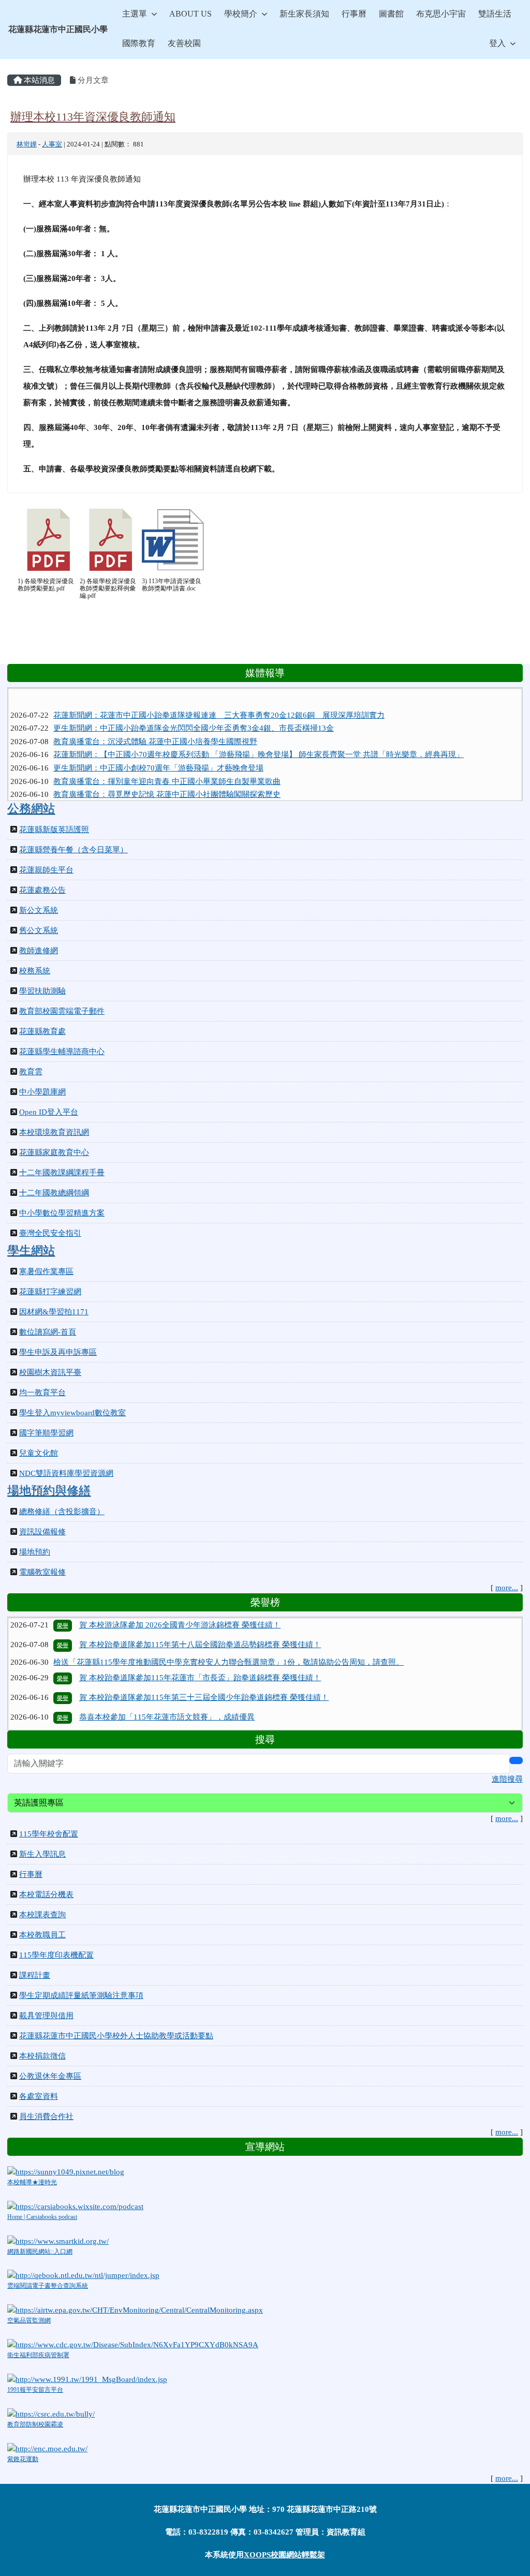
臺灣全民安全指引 (50, 1233)
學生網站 (31, 1250)
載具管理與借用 (46, 2016)
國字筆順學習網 (46, 1433)
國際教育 (139, 43)
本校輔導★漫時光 (32, 2182)
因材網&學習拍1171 (54, 1312)
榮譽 (63, 1618)
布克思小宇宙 (441, 14)
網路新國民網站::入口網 (40, 2252)
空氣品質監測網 (29, 2320)
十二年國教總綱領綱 (54, 1193)
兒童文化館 (39, 1453)
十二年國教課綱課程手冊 (62, 1173)
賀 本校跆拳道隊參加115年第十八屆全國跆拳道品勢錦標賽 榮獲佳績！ (200, 1617)
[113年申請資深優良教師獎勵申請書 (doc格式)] (173, 540)
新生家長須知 (304, 14)
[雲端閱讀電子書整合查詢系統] (83, 2275)
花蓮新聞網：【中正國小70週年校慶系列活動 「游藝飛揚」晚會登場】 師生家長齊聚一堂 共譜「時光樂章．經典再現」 (259, 736)
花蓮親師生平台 (46, 870)
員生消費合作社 (46, 2116)
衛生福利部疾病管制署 (38, 2355)
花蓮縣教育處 (42, 1031)
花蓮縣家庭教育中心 (54, 1152)
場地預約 (35, 1552)
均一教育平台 (42, 1393)
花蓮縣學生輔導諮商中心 (62, 1052)
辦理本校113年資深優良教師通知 (93, 117)
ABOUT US (190, 14)
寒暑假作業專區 (46, 1271)
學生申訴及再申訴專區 (58, 1352)
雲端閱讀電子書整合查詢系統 (48, 2286)
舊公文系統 (39, 930)
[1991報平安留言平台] (87, 2378)
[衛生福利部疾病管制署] (133, 2344)
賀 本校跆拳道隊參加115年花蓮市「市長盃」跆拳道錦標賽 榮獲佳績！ (200, 1650)
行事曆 (354, 14)
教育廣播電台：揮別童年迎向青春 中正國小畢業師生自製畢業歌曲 (167, 763)
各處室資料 (39, 2096)
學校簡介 (241, 14)
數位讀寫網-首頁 (48, 1332)
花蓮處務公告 (42, 890)
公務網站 (31, 808)
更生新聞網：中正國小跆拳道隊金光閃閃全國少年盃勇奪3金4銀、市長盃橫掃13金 (194, 710)
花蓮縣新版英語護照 (54, 830)
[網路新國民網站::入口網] (58, 2240)
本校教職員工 (42, 1935)
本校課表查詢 (42, 1915)
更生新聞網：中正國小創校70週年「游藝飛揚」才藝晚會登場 (158, 749)
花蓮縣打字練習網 (50, 1292)
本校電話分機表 (46, 1894)
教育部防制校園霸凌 (35, 2424)
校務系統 (35, 971)
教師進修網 (39, 951)
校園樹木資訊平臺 (50, 1372)
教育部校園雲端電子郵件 (62, 1011)
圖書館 (391, 14)
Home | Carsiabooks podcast (42, 2217)
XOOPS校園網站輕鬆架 (284, 2555)
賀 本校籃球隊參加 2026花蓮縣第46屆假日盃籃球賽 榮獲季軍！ (188, 1709)
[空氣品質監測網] (135, 2309)
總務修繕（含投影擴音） (62, 1512)
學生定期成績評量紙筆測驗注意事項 (81, 1995)
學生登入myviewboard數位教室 (72, 1413)
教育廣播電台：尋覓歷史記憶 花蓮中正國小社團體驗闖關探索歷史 (167, 776)
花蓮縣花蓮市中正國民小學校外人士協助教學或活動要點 (116, 2036)
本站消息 (38, 80)
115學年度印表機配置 (56, 1955)
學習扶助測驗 (42, 991)
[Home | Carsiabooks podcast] (75, 2205)
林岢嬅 (27, 144)
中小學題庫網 (42, 1092)
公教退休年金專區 (50, 2076)
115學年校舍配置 (49, 1834)
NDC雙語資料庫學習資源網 (66, 1473)
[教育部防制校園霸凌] (51, 2413)
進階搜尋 (507, 1779)
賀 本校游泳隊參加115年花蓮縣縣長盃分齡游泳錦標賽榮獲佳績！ (191, 1729)
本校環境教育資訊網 (54, 1132)
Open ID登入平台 (49, 1112)
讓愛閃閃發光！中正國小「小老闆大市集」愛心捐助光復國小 (158, 789)
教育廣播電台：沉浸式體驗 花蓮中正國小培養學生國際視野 (155, 723)
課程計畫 (35, 1975)
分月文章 (92, 80)
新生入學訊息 (42, 1854)
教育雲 (31, 1072)
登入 (497, 43)
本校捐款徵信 (42, 2056)
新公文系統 (39, 910)
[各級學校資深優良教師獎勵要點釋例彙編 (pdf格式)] (111, 540)
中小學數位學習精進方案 (62, 1213)
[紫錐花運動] (47, 2448)
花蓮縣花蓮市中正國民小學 (58, 29)
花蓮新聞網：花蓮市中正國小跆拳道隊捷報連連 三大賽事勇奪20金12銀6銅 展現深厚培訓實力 (219, 697)
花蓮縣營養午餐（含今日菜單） (73, 850)
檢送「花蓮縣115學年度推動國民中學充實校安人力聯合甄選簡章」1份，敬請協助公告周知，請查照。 (229, 1634)
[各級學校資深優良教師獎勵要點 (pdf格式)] (49, 540)
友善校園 (184, 43)
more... (507, 1588)
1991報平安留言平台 (35, 2390)
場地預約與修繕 (49, 1490)
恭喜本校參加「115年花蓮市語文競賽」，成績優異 (167, 1690)
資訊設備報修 (42, 1532)
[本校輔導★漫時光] (66, 2171)
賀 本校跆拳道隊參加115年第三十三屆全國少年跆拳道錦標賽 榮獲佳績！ (204, 1670)
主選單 (135, 14)
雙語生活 (495, 14)
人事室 (52, 144)
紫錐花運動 (23, 2459)
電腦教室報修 (42, 1572)
